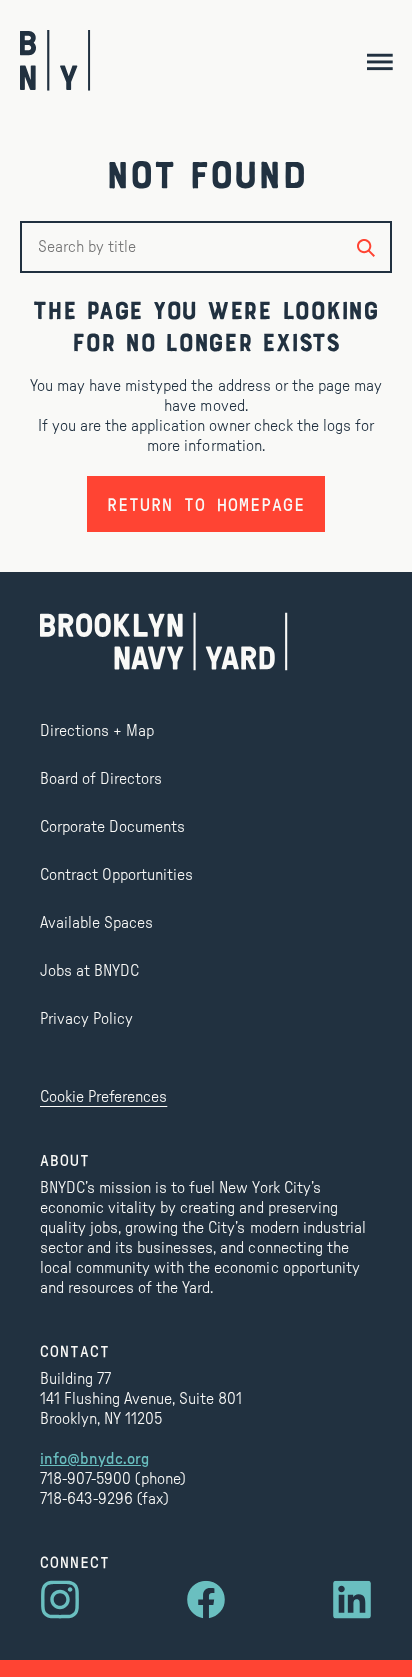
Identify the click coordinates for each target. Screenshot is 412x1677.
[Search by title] (366, 247)
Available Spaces (96, 923)
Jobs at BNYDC (89, 971)
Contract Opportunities (116, 875)
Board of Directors (101, 779)
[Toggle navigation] (379, 60)
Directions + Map (97, 731)
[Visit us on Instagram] (60, 1600)
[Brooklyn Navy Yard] (55, 60)
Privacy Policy (86, 1019)
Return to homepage (206, 504)
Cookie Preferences (103, 1097)
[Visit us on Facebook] (206, 1600)
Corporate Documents (112, 827)
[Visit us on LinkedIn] (352, 1600)
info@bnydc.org (94, 1459)
